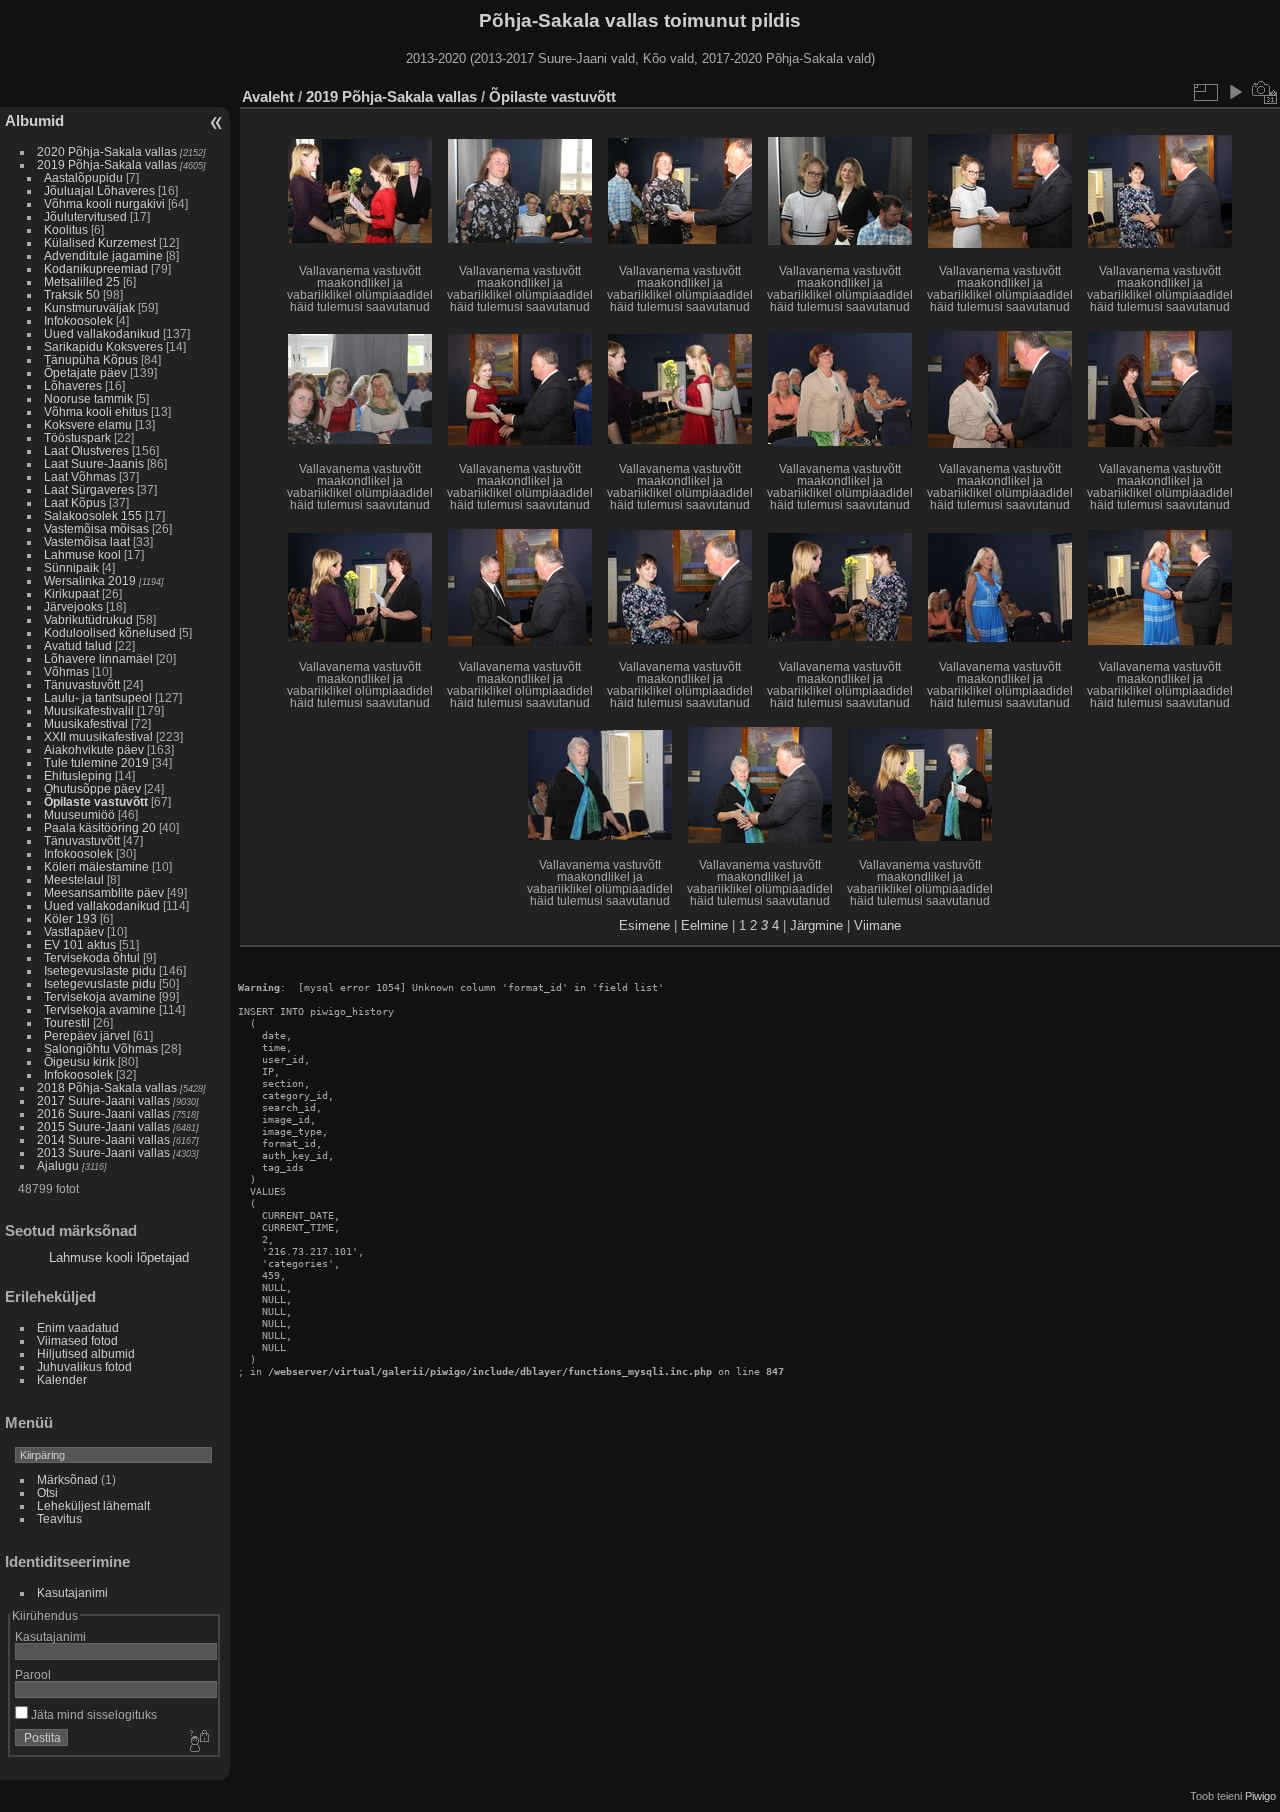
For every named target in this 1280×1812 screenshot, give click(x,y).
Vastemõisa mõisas (96, 528)
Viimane (877, 925)
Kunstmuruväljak (89, 307)
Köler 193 (70, 918)
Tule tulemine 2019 (96, 762)
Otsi (47, 1492)
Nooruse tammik (88, 398)
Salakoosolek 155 (93, 515)
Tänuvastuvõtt (82, 684)
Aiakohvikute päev (94, 749)
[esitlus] (1235, 92)
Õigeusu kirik (79, 1061)
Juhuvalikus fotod (84, 1366)
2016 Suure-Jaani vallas (103, 1113)
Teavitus (59, 1518)
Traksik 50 (72, 294)
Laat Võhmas (80, 476)
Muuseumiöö (79, 814)
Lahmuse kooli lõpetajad (119, 1257)
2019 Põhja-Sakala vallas (107, 164)
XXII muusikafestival (100, 736)
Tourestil (67, 1022)
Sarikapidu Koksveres (103, 346)
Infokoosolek (78, 320)
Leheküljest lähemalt (93, 1505)
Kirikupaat (71, 593)
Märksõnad (67, 1479)
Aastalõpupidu (83, 177)
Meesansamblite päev (104, 892)
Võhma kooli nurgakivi (104, 203)
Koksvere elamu (88, 424)
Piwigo (1260, 1796)
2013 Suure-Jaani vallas (103, 1152)
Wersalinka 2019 (90, 580)
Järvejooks (73, 606)
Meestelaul (74, 879)
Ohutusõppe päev (92, 788)
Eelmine (704, 925)
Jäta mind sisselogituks (92, 1714)
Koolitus (66, 229)
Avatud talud (78, 645)
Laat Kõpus (75, 502)
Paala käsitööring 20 (100, 827)
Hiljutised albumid (86, 1353)
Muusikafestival (86, 723)
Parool (33, 1674)
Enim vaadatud (78, 1327)
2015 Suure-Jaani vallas (103, 1126)
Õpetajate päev (85, 372)
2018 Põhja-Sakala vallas (107, 1087)
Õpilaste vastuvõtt (96, 801)
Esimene (644, 925)
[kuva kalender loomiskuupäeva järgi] (1265, 92)
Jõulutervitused (85, 216)
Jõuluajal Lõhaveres (99, 190)
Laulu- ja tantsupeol (98, 697)
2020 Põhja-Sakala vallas (107, 151)
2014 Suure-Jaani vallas (103, 1139)
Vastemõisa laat (87, 541)
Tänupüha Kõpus (91, 359)
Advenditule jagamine (103, 255)
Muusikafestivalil (89, 710)
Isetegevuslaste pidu (100, 970)
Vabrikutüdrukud (88, 619)
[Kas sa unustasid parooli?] (198, 1742)
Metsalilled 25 (82, 281)
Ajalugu (58, 1165)
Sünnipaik (71, 567)
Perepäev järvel (87, 1035)
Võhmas (66, 671)
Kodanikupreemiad (96, 268)
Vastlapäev (74, 931)
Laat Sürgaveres (89, 489)
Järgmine (816, 925)
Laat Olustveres (86, 450)
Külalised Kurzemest (100, 242)
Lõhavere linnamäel (98, 658)
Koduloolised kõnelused (110, 632)
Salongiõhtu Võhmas (101, 1048)
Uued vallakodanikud (102, 333)
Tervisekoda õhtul (92, 957)
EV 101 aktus (81, 944)
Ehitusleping (78, 775)
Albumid (34, 120)
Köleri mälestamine (96, 866)
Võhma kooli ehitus (96, 411)
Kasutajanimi (72, 1592)
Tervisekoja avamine (100, 996)
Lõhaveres (73, 385)
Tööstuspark (77, 437)
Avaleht (268, 96)
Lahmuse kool (82, 554)
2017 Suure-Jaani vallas (103, 1100)
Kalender (62, 1379)
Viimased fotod (77, 1340)
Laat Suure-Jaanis (94, 463)
